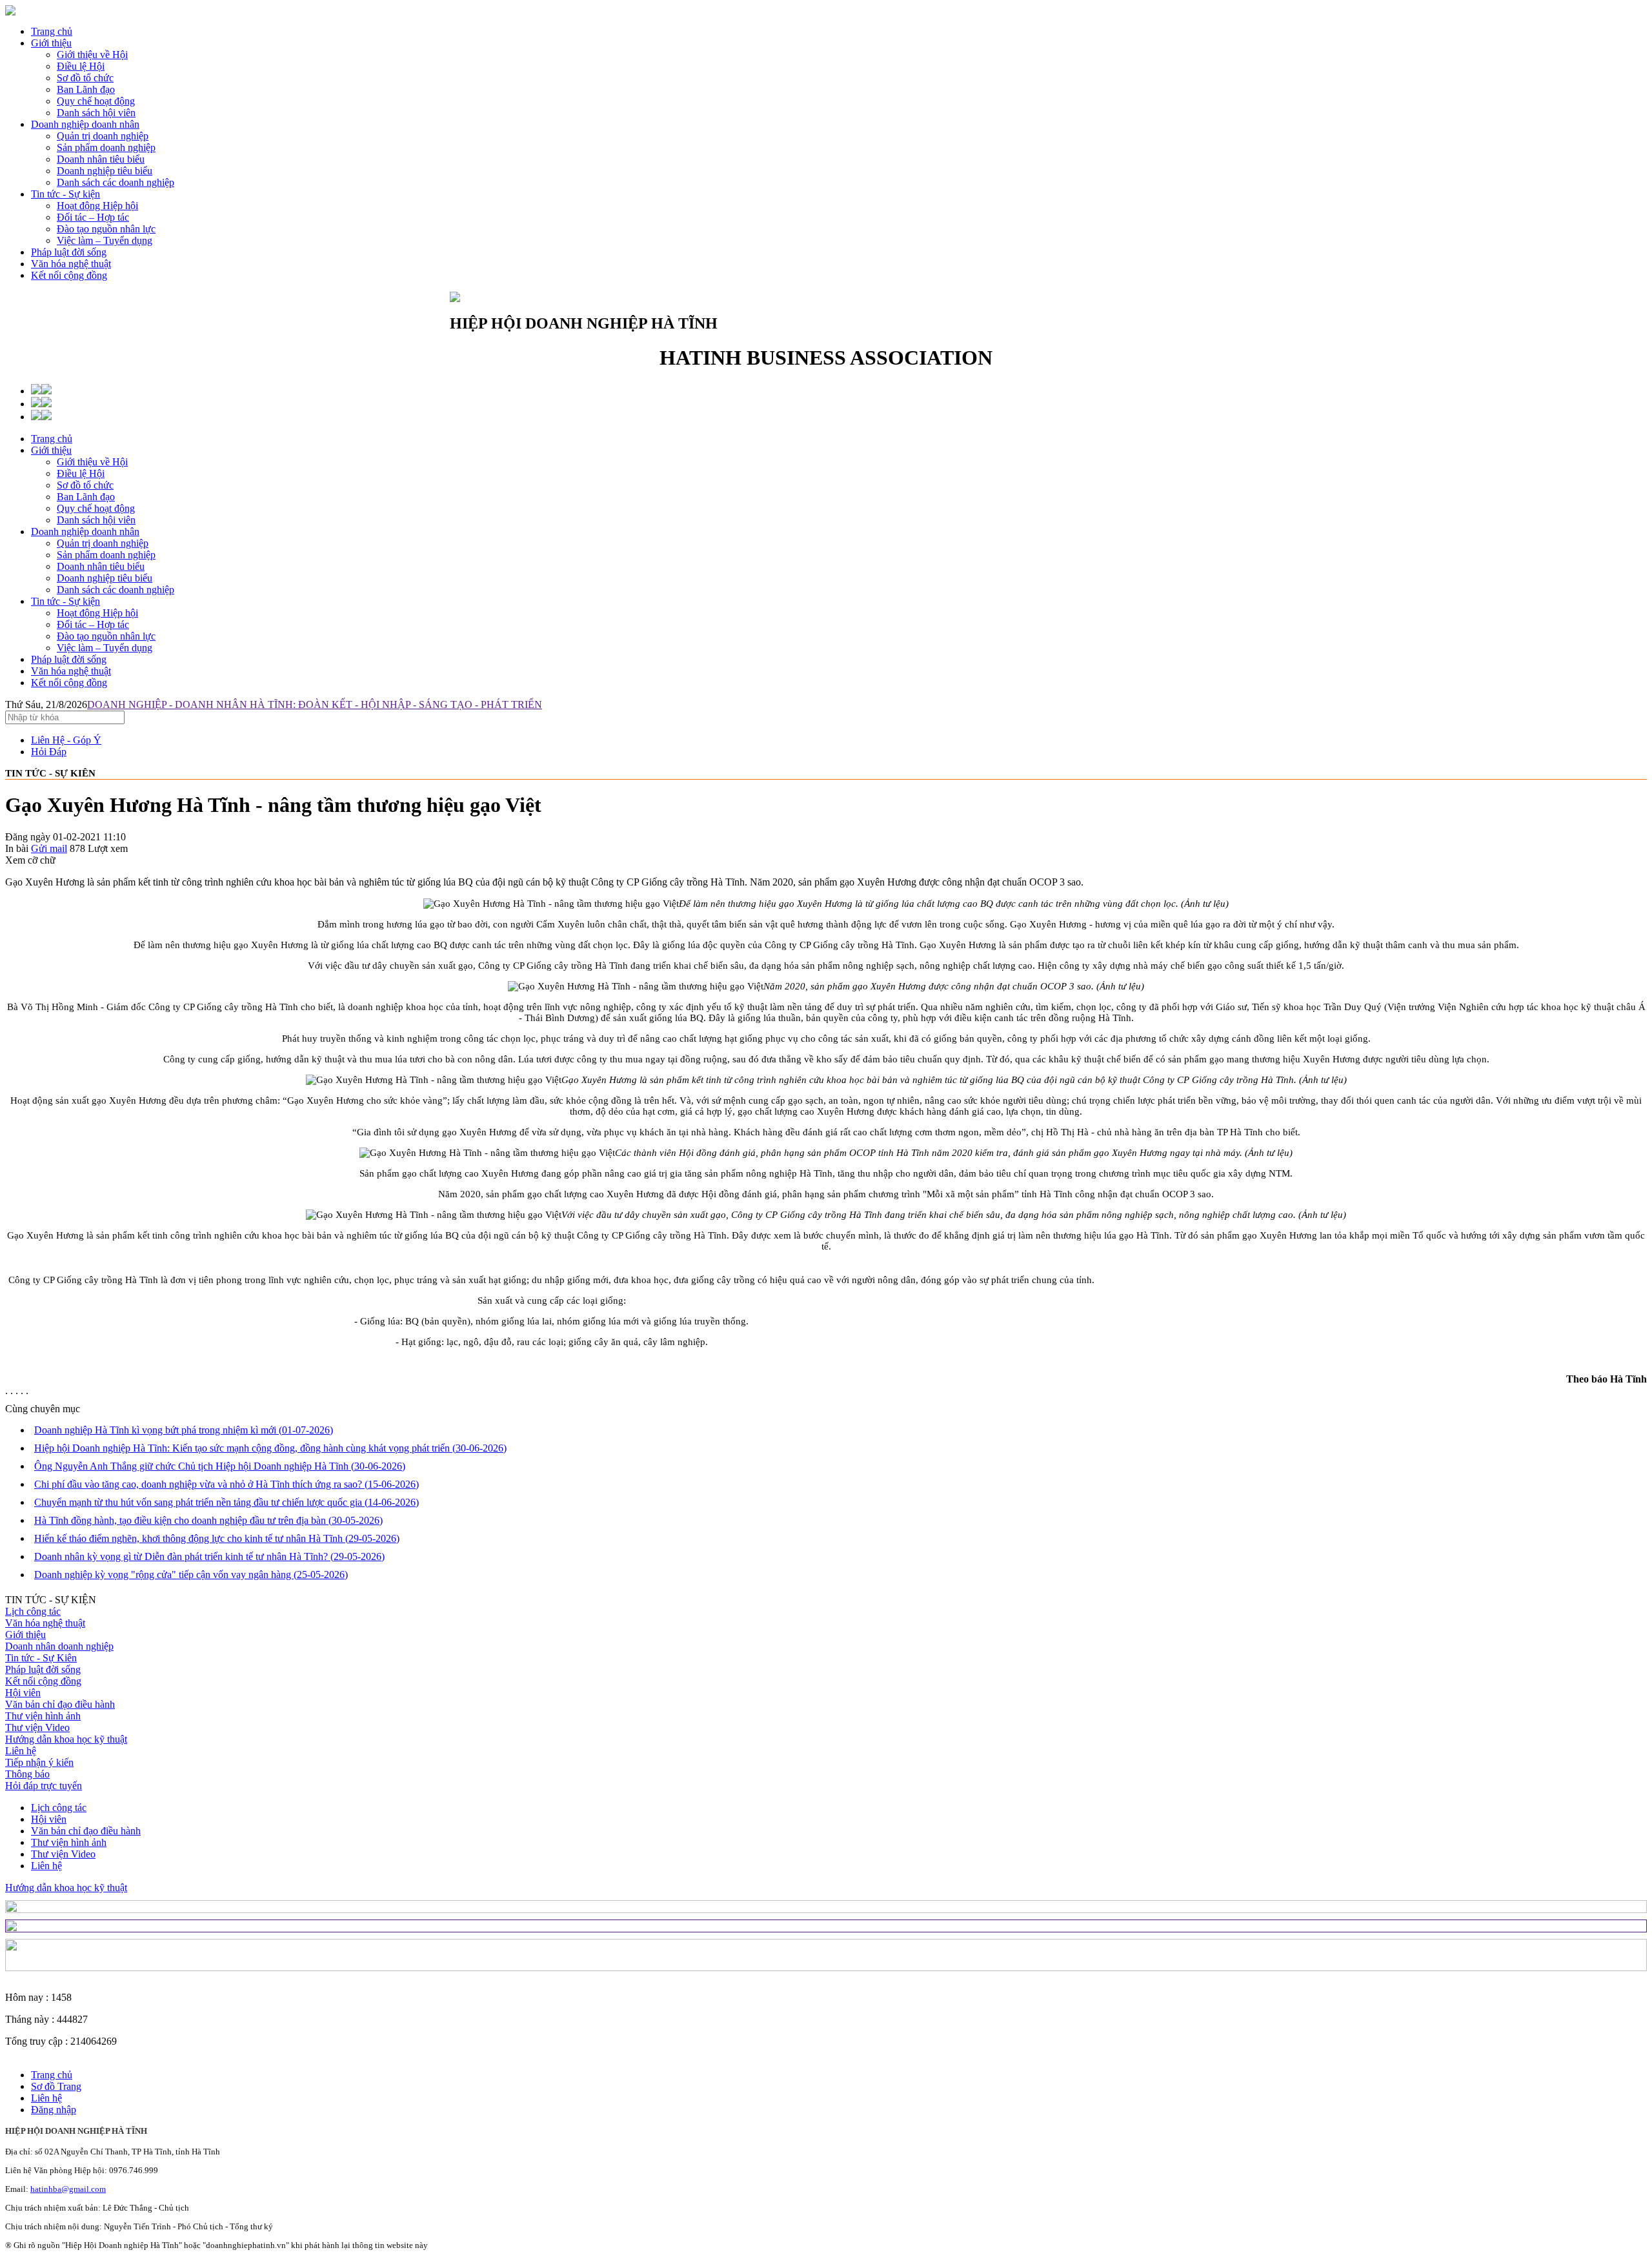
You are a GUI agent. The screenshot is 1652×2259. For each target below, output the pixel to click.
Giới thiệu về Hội (92, 462)
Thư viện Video (37, 1727)
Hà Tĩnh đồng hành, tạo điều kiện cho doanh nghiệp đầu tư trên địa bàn (208, 1520)
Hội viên (23, 1693)
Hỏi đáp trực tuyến (44, 1786)
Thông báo (27, 1774)
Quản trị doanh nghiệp (103, 543)
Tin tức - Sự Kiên (41, 1658)
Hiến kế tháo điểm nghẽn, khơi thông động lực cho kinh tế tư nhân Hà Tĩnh (217, 1538)
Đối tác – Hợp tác (93, 624)
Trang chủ (52, 31)
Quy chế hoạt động (96, 508)
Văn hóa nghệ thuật (71, 264)
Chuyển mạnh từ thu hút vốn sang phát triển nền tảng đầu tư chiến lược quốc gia (227, 1502)
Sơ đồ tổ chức (85, 485)
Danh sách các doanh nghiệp (116, 590)
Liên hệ (21, 1751)
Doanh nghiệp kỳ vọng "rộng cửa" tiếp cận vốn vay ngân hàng (191, 1575)
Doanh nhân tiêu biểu (101, 566)
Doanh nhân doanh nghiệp (59, 1646)
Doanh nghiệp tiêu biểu (105, 578)
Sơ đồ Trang (56, 2086)
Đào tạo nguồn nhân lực (106, 636)
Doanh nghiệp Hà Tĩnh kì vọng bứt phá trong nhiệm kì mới (184, 1430)
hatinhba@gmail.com (68, 2189)
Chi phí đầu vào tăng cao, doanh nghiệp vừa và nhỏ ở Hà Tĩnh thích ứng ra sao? (227, 1484)
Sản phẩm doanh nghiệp (106, 555)
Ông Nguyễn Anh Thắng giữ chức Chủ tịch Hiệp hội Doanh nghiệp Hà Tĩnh (220, 1466)
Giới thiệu (51, 43)
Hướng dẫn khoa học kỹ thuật (66, 1739)
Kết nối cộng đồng (69, 275)
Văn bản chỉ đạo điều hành (60, 1704)
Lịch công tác (33, 1611)
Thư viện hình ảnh (43, 1716)
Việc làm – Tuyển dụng (105, 648)
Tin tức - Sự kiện (65, 194)
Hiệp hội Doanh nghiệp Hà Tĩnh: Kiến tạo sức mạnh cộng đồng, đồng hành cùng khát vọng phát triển (270, 1448)
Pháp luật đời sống (69, 252)
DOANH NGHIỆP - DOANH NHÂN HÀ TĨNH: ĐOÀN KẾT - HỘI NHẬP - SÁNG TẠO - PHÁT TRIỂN (315, 704)
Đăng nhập (54, 2110)
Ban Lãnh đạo (86, 497)
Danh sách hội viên (96, 520)
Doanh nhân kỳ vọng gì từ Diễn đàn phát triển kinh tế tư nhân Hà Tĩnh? (209, 1556)
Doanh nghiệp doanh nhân (85, 124)
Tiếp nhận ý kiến (39, 1762)
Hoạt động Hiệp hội (97, 613)
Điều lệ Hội (81, 473)
